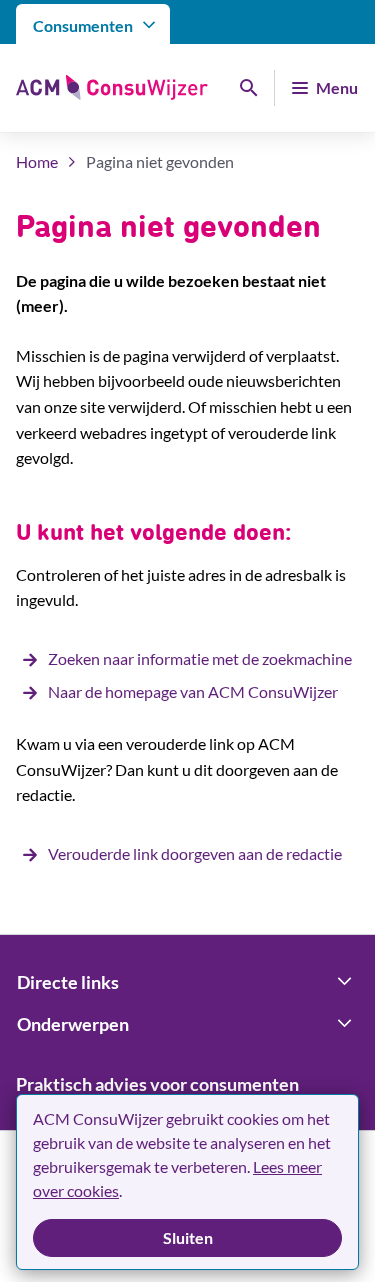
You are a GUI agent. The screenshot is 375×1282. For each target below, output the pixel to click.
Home (37, 161)
